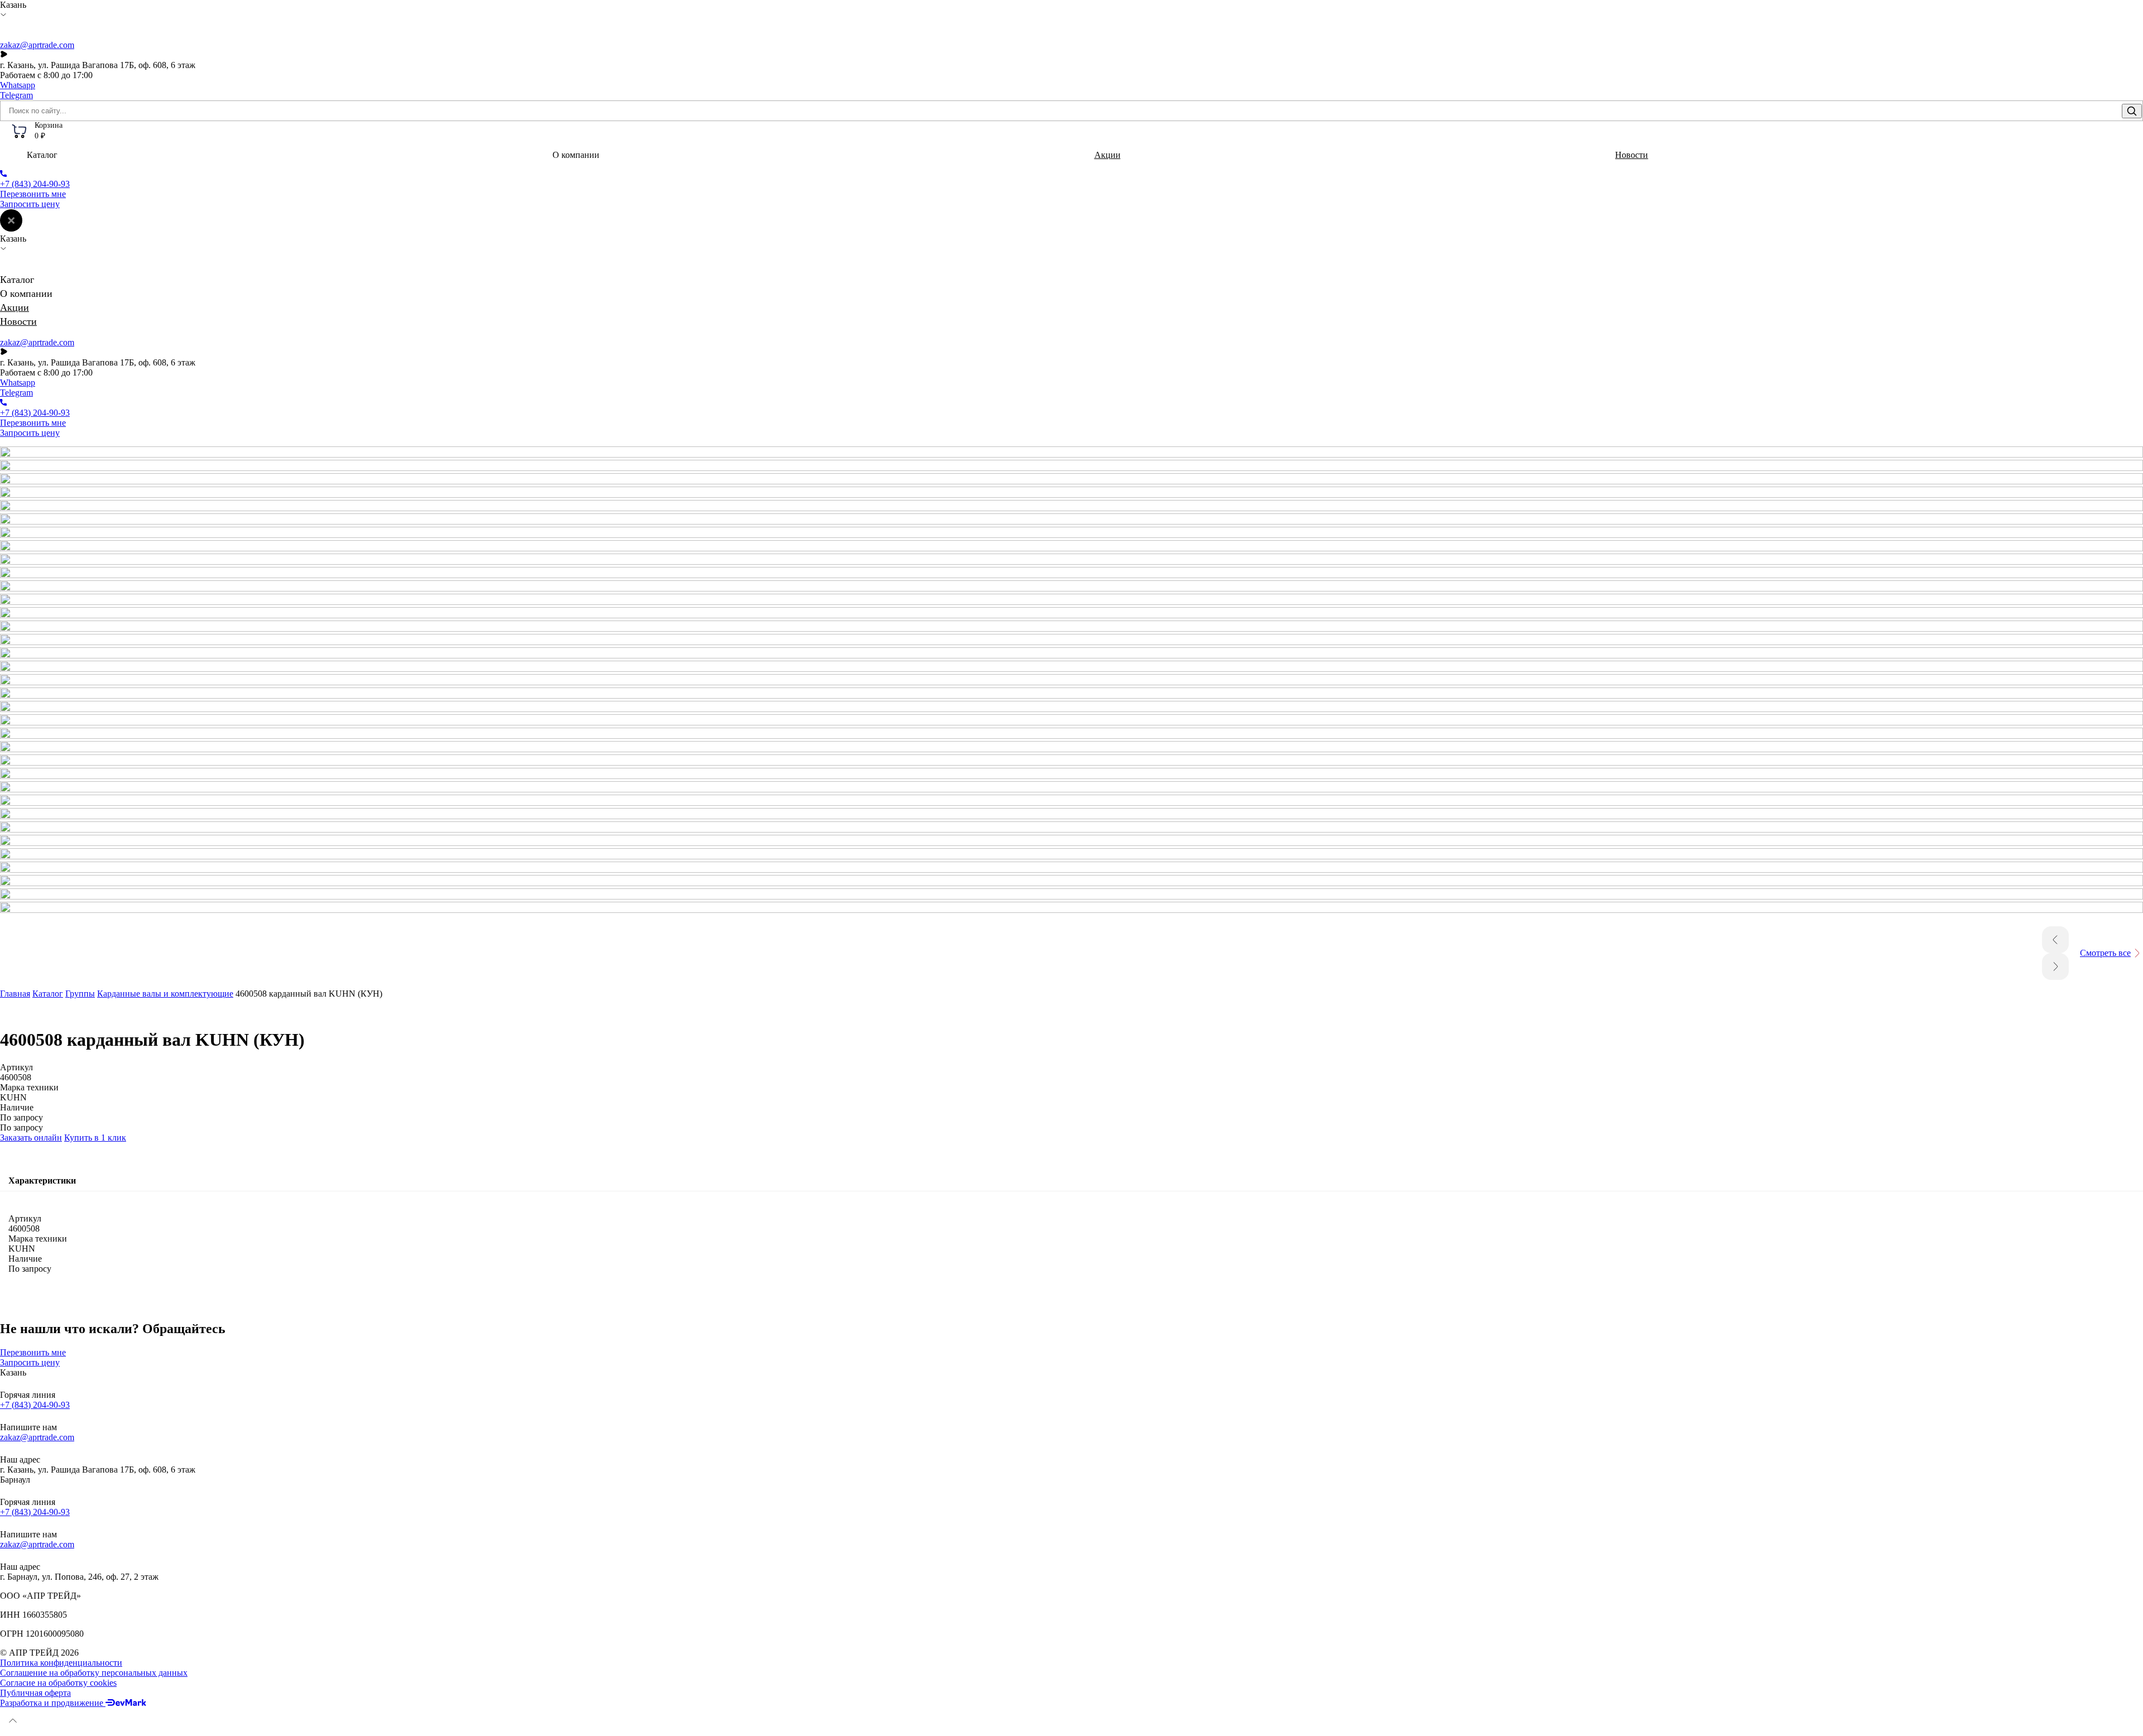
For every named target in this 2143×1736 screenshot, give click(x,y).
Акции (1107, 155)
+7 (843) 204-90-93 (35, 1405)
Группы (80, 994)
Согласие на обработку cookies (58, 1683)
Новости (1632, 155)
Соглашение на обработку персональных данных (94, 1673)
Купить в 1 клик (95, 1138)
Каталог (48, 994)
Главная (15, 994)
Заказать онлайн (31, 1138)
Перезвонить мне (33, 194)
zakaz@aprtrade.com (37, 45)
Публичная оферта (35, 1693)
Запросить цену (30, 204)
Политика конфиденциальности (61, 1663)
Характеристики (42, 1180)
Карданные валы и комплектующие (165, 994)
